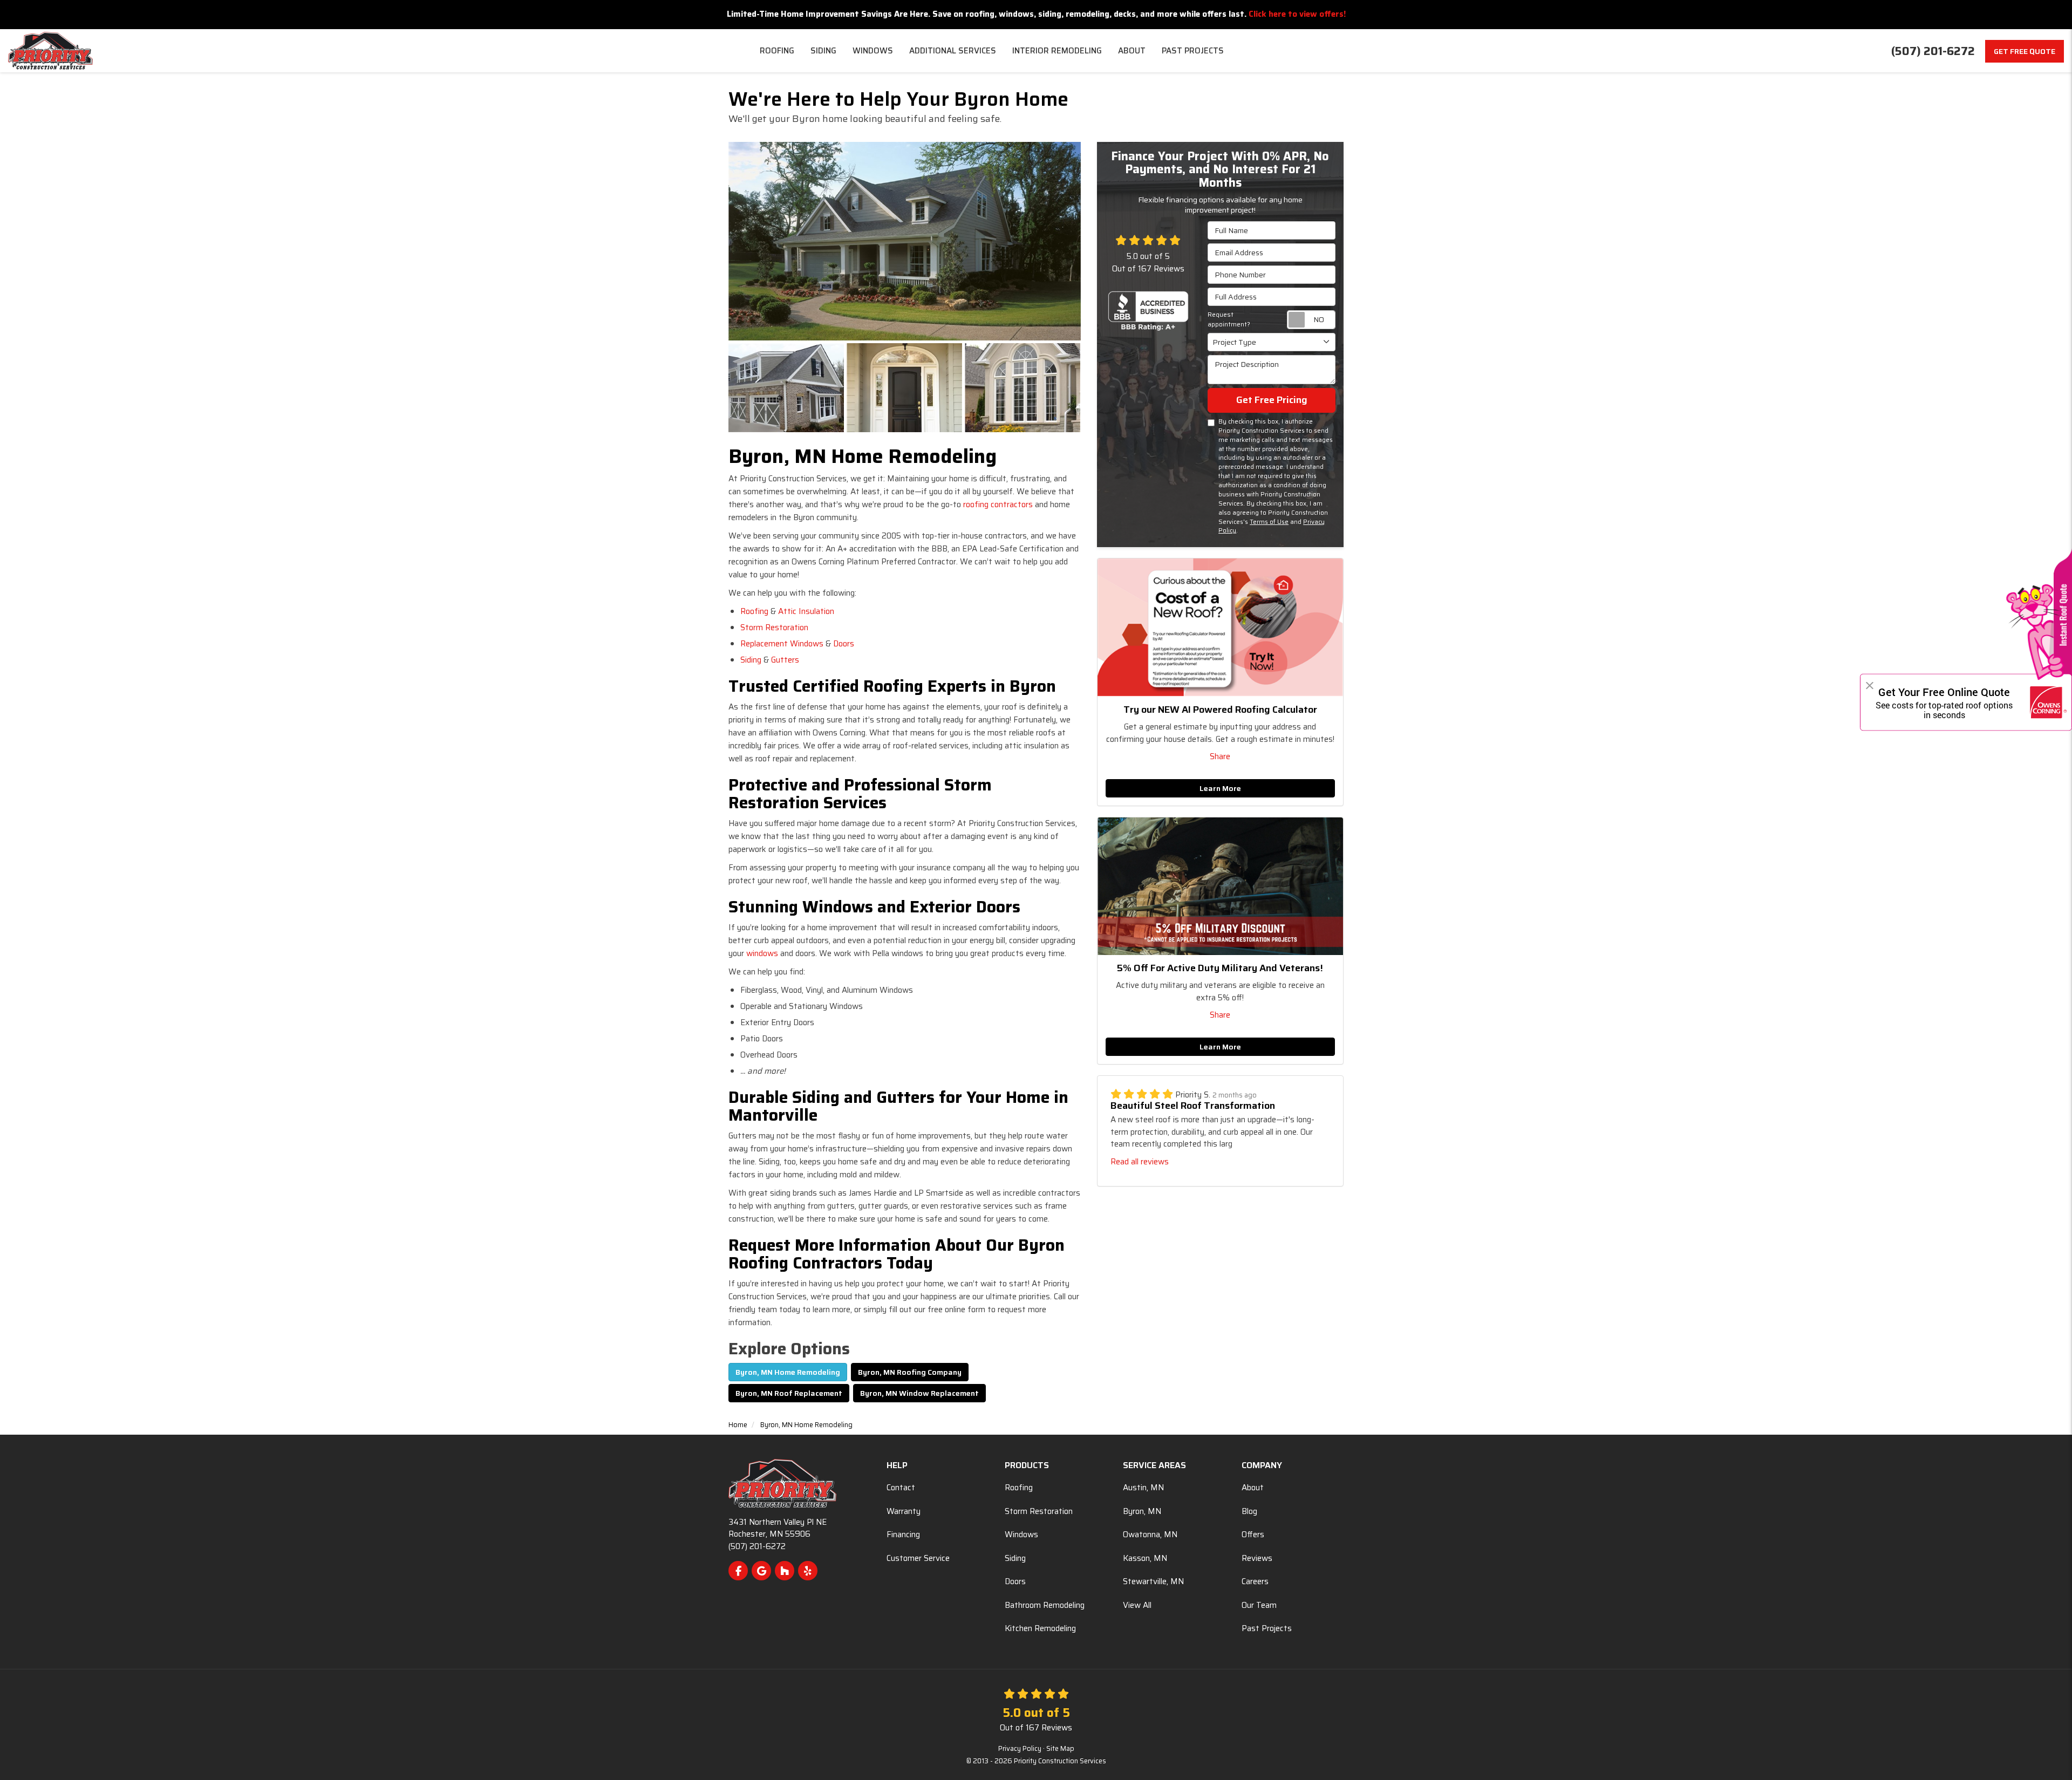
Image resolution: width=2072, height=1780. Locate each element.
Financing (903, 1535)
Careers (1255, 1581)
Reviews (1257, 1558)
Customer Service (918, 1558)
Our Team (1259, 1605)
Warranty (904, 1511)
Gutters (785, 660)
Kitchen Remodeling (1040, 1628)
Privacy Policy (1020, 1749)
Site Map (1060, 1749)
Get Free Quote (2025, 51)
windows (762, 953)
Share (1220, 756)
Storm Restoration (774, 628)
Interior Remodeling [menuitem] (1057, 51)
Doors (844, 644)
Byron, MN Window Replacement (919, 1393)
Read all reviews (1140, 1162)
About (1253, 1488)
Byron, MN (1142, 1511)
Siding (751, 660)
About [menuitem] (1132, 51)
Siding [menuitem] (823, 51)
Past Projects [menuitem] (1193, 51)
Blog (1249, 1511)
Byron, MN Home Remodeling (788, 1372)
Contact (901, 1488)
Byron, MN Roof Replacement (789, 1393)
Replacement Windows (782, 644)
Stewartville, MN (1153, 1581)
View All (1137, 1605)
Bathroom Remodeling (1045, 1605)
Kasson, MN (1145, 1558)
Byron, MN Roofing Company (910, 1372)
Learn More (1220, 788)
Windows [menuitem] (873, 51)
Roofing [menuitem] (777, 51)
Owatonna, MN (1150, 1535)
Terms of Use (1269, 522)
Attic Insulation (806, 611)
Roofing (754, 611)
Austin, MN (1143, 1488)
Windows (1021, 1535)
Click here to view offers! (1297, 14)
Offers (1253, 1535)
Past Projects (1267, 1628)
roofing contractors (998, 504)
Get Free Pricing (1272, 400)
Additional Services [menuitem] (953, 51)
